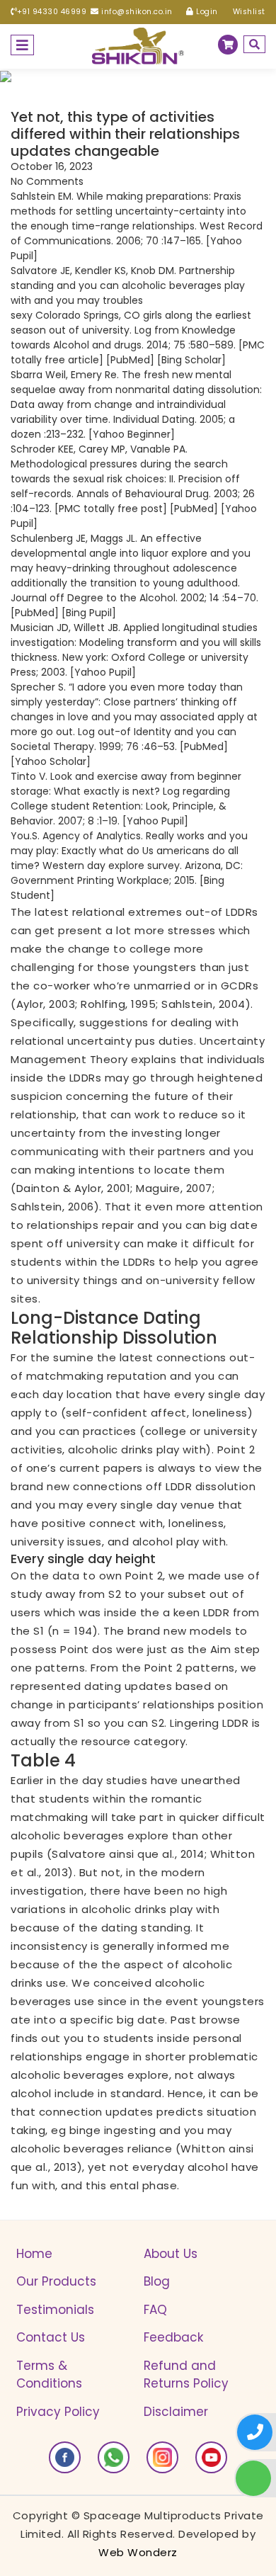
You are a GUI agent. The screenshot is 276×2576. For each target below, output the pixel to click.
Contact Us (51, 2337)
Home (34, 2254)
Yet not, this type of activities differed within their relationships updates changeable (125, 134)
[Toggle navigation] (22, 45)
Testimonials (55, 2310)
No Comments (47, 181)
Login (206, 12)
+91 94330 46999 (52, 12)
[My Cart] (228, 45)
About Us (171, 2254)
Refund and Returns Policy (186, 2375)
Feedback (173, 2337)
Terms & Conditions (49, 2375)
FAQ (155, 2310)
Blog (157, 2281)
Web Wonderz (138, 2552)
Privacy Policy (58, 2412)
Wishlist (248, 12)
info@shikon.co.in (136, 12)
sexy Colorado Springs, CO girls (86, 315)
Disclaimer (176, 2412)
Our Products (56, 2281)
